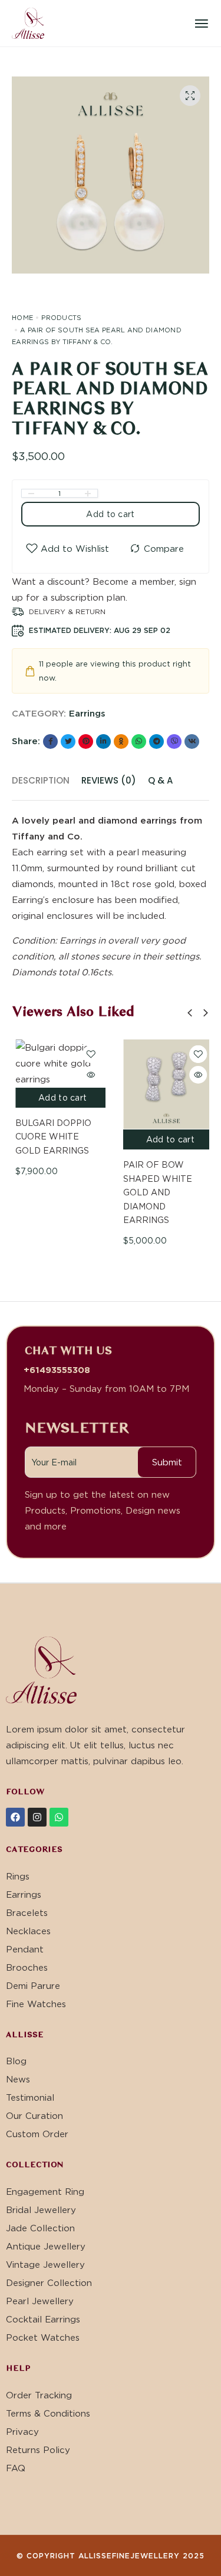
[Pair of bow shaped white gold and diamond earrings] (165, 1084)
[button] (190, 1013)
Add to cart (110, 514)
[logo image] (28, 22)
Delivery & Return (67, 611)
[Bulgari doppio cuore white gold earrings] (57, 1063)
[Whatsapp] (59, 1817)
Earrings (87, 713)
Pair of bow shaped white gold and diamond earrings (154, 1192)
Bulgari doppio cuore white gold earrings (50, 1137)
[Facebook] (15, 1817)
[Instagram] (37, 1817)
